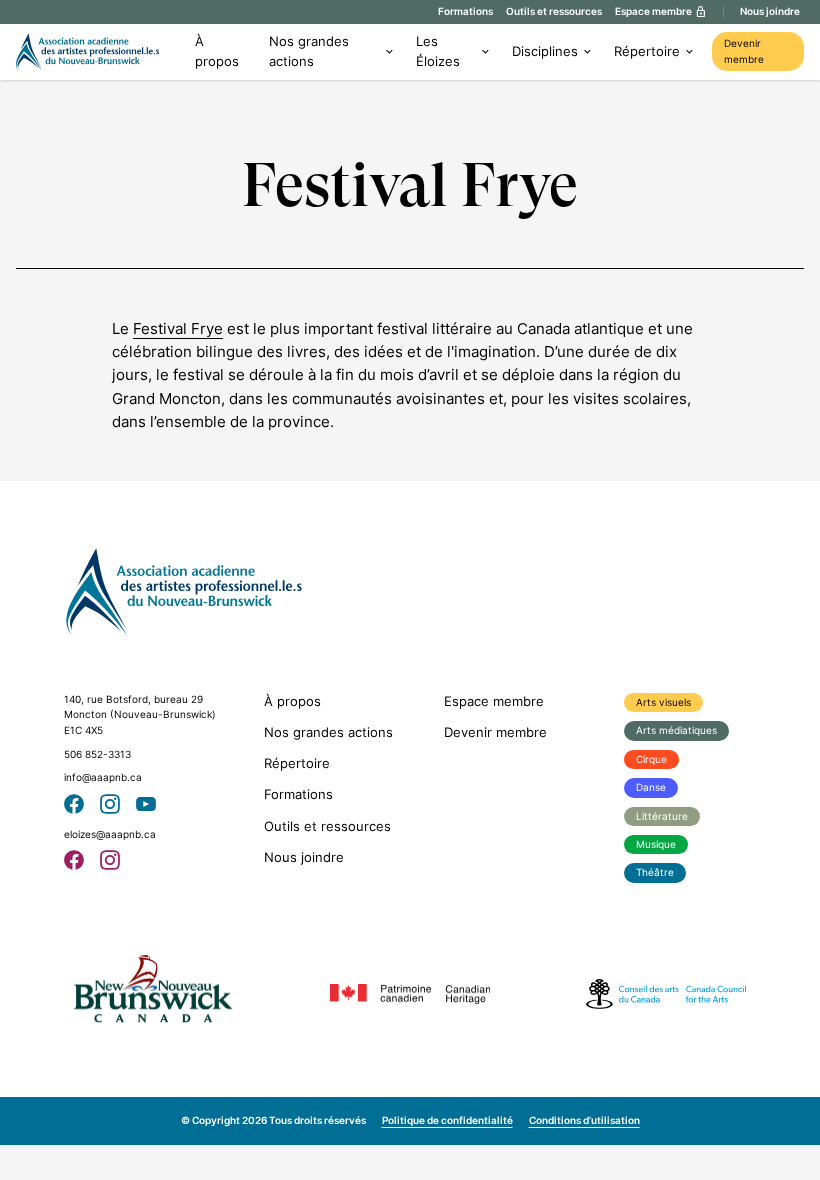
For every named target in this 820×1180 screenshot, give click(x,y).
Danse (651, 787)
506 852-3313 (97, 754)
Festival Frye (178, 328)
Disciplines (545, 51)
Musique (656, 844)
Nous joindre (770, 11)
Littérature (662, 816)
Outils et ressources (554, 11)
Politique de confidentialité (447, 1120)
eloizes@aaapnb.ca (110, 834)
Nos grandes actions (309, 51)
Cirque (651, 759)
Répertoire (647, 51)
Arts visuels (663, 702)
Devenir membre (744, 51)
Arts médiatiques (676, 730)
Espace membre (494, 701)
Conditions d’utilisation (584, 1120)
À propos (217, 51)
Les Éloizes (438, 51)
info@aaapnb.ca (103, 777)
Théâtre (655, 872)
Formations (465, 11)
